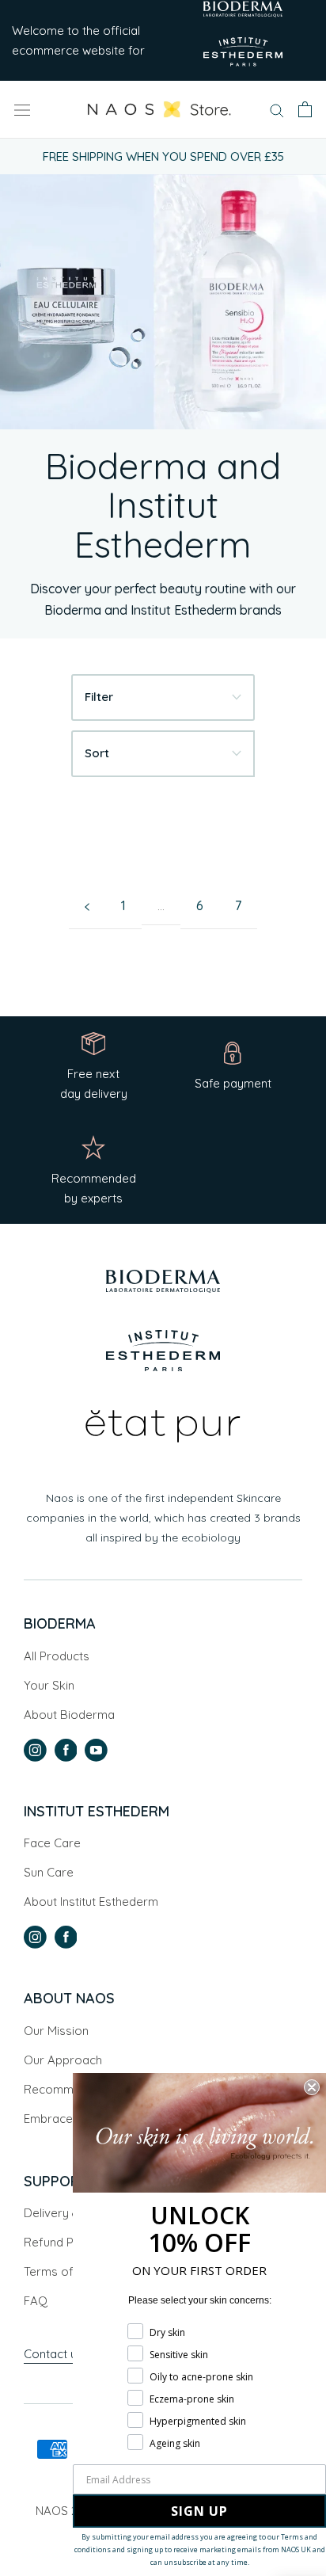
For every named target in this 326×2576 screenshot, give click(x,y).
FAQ (36, 2301)
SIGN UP (199, 2511)
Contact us (55, 2354)
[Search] (277, 109)
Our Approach (63, 2060)
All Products (57, 1656)
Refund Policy (61, 2242)
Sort (97, 753)
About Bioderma (69, 1715)
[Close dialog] (312, 2087)
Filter (99, 697)
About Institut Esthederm (91, 1902)
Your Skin (49, 1685)
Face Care (52, 1843)
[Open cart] (305, 109)
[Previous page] (87, 906)
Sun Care (49, 1872)
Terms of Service (71, 2271)
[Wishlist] (254, 111)
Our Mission (56, 2031)
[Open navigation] (22, 109)
